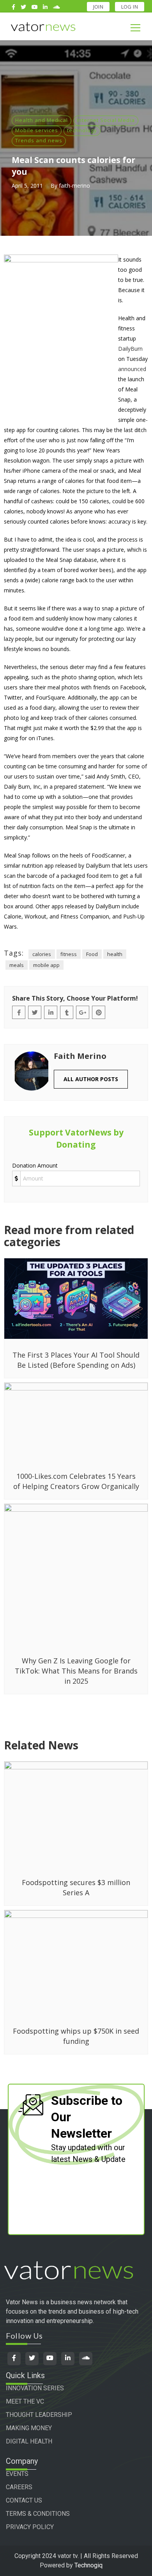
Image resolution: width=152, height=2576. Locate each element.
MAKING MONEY (29, 2428)
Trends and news (39, 140)
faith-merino (74, 186)
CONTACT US (24, 2500)
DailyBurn (130, 349)
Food (92, 954)
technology (82, 130)
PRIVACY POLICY (30, 2527)
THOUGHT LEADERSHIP (39, 2415)
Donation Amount (35, 1165)
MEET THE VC (25, 2401)
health (115, 954)
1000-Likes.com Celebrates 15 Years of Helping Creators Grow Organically (76, 1481)
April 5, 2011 (27, 186)
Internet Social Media (106, 120)
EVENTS (17, 2474)
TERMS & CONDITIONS (38, 2514)
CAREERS (19, 2487)
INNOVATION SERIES (35, 2388)
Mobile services (37, 130)
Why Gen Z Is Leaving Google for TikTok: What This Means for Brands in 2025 (76, 1671)
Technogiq (88, 2565)
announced (132, 369)
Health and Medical (42, 120)
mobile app (46, 965)
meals (17, 965)
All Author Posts (91, 1079)
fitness (69, 954)
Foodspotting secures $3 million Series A (76, 1887)
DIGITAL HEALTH (29, 2441)
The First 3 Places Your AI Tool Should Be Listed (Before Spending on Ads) (76, 1360)
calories (42, 954)
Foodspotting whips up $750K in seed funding (76, 2036)
